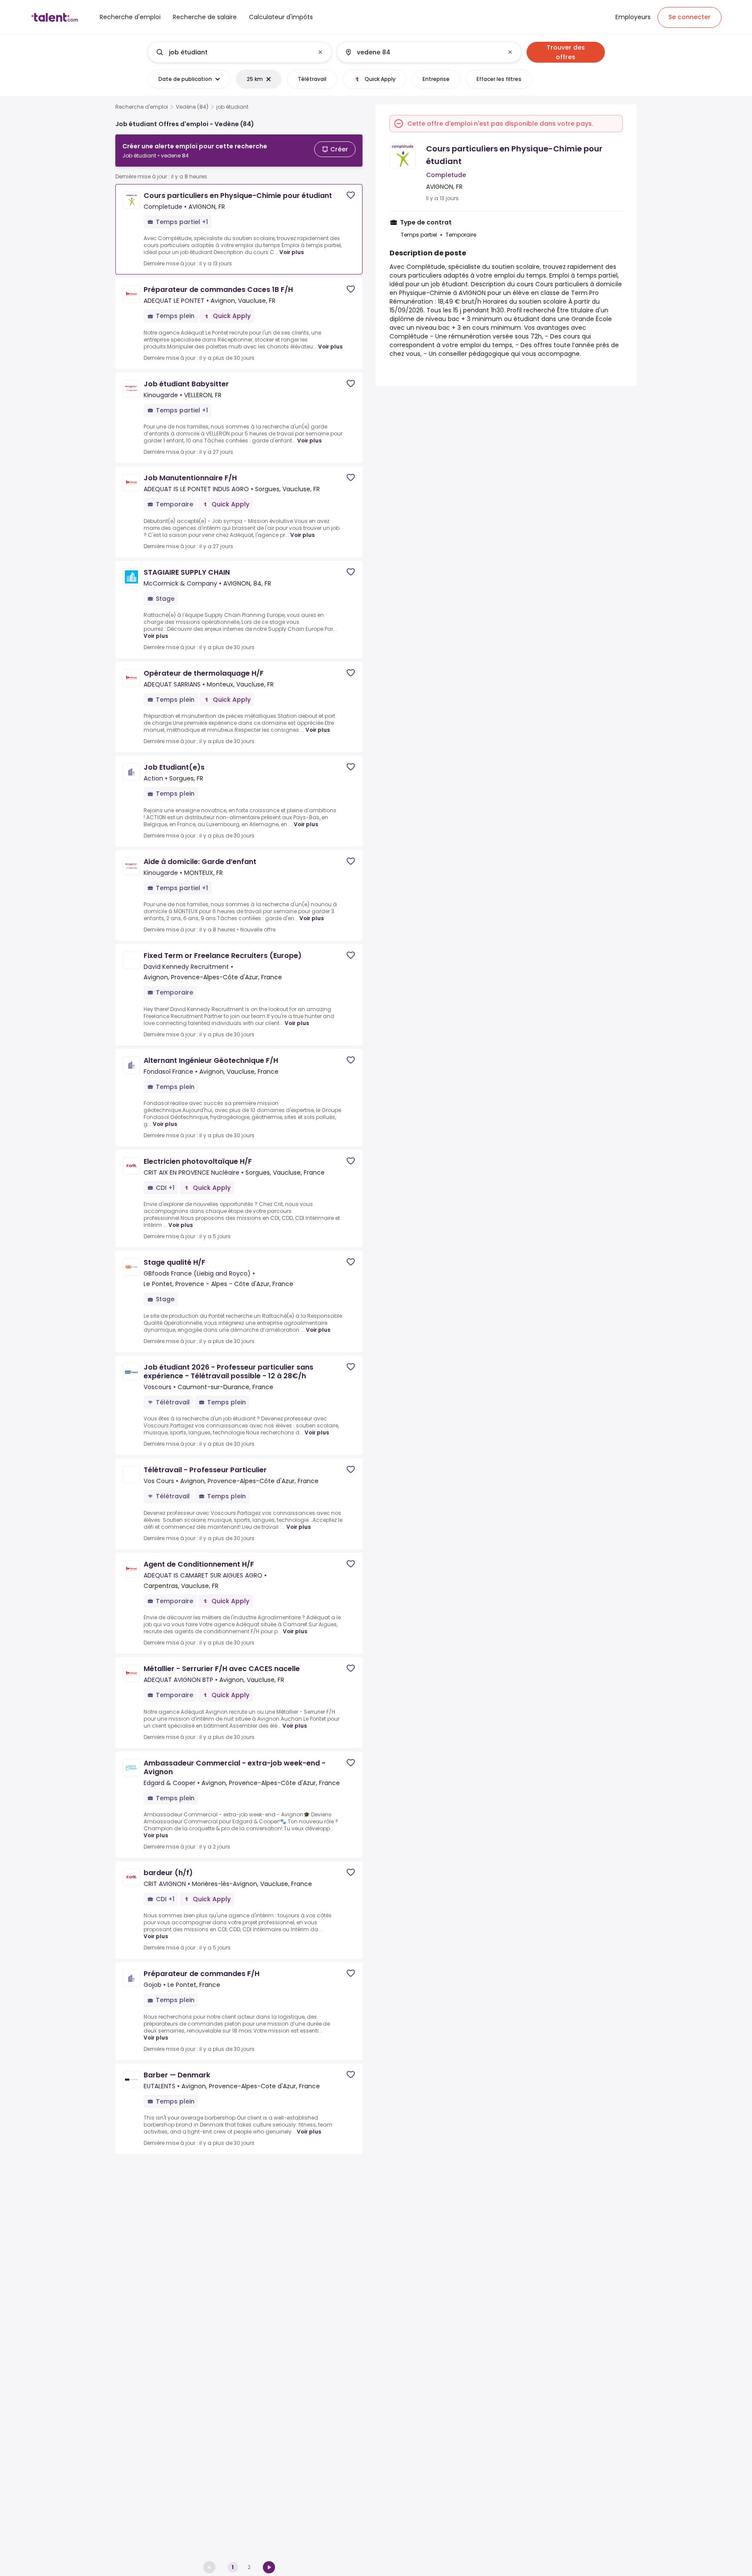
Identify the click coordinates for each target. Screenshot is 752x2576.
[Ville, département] (422, 52)
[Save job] (351, 195)
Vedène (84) (192, 107)
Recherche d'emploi (142, 107)
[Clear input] (320, 52)
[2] (269, 2567)
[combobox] (239, 52)
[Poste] (232, 52)
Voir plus (292, 252)
